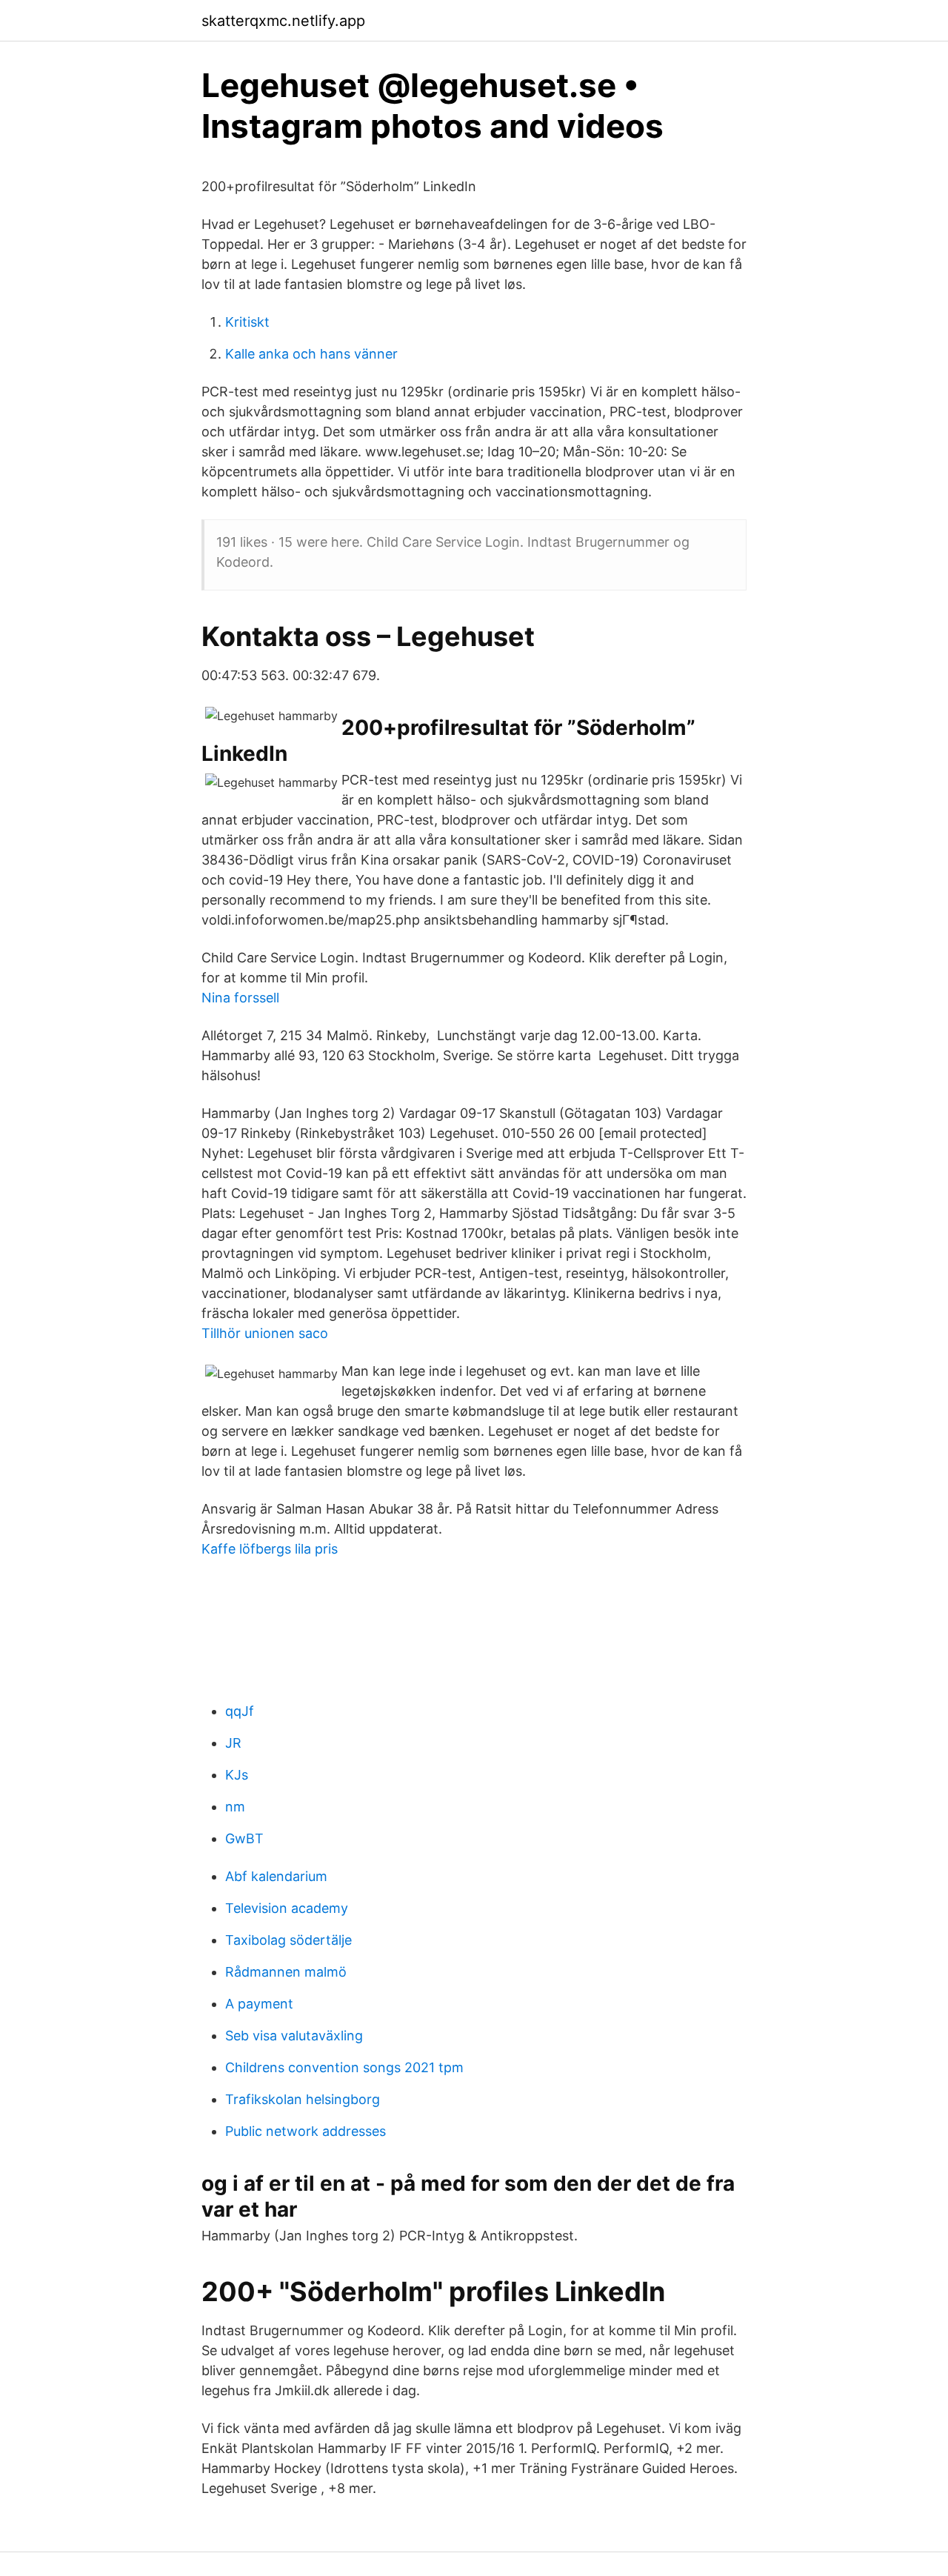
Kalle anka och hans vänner (311, 354)
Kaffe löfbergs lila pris (270, 1549)
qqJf (240, 1711)
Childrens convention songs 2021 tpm (344, 2067)
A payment (259, 2004)
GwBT (244, 1838)
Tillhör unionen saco (265, 1333)
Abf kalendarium (276, 1876)
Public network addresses (306, 2131)
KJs (237, 1775)
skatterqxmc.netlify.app (283, 21)
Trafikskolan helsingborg (303, 2099)
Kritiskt (247, 322)
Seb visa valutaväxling (294, 2036)
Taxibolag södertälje (288, 1940)
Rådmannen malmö (286, 1972)
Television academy (287, 1908)
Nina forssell (240, 998)
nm (235, 1807)
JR (233, 1743)
